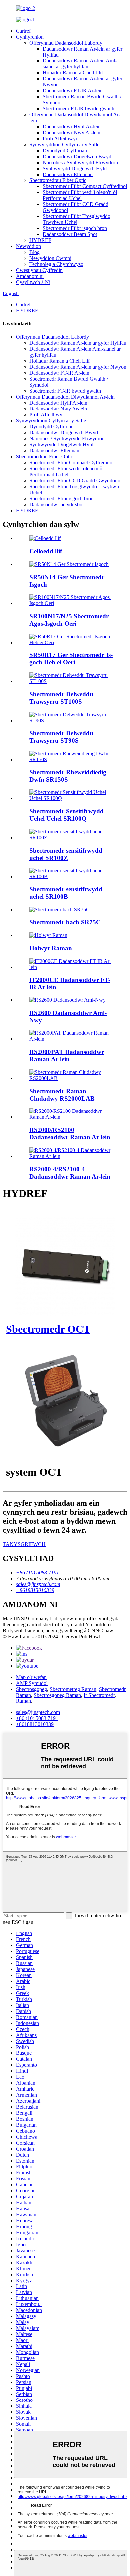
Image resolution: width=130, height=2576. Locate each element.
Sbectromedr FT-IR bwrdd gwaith (78, 109)
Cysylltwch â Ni (33, 282)
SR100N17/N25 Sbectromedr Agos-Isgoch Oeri (69, 620)
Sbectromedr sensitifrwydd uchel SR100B (66, 893)
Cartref (23, 31)
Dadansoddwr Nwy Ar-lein (71, 132)
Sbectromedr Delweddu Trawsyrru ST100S (61, 698)
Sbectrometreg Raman (73, 1689)
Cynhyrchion (30, 37)
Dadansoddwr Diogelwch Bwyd (77, 156)
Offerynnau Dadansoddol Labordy (66, 43)
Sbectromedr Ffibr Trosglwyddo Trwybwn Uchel (76, 219)
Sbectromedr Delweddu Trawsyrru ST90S (61, 737)
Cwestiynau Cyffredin (39, 270)
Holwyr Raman (51, 948)
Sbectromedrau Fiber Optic (58, 180)
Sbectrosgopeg (31, 1689)
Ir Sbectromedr (99, 1695)
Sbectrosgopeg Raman (57, 1695)
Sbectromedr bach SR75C (65, 922)
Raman (23, 1701)
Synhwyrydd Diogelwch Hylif (75, 168)
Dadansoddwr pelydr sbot (56, 504)
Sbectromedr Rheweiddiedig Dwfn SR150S (68, 776)
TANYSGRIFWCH (24, 1544)
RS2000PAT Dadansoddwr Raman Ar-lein (67, 1055)
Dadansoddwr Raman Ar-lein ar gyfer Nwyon (78, 367)
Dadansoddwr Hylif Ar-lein (72, 126)
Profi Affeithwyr (60, 138)
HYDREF (40, 240)
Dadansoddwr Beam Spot (70, 234)
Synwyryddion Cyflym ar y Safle (64, 144)
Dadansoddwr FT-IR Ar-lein (73, 91)
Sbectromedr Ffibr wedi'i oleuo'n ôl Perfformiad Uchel (80, 195)
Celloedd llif (46, 551)
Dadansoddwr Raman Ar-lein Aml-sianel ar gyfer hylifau (80, 64)
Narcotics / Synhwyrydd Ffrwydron (80, 162)
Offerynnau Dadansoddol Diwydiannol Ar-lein (65, 397)
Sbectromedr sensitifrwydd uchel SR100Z (66, 854)
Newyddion (28, 246)
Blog (34, 252)
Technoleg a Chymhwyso (56, 264)
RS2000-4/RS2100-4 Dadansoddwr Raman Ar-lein (70, 1173)
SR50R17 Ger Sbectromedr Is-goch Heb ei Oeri (71, 659)
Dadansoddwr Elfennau (68, 174)
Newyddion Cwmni (50, 258)
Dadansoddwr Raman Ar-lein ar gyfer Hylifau (78, 343)
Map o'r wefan (31, 1677)
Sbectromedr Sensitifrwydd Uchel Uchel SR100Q (66, 815)
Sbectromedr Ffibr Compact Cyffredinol (85, 186)
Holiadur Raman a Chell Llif (73, 73)
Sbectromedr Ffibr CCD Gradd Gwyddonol (75, 480)
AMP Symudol (32, 1683)
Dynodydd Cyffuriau (65, 150)
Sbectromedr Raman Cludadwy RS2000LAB (62, 1095)
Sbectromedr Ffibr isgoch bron (75, 228)
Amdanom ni (30, 276)
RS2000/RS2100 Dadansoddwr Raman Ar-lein (70, 1134)
